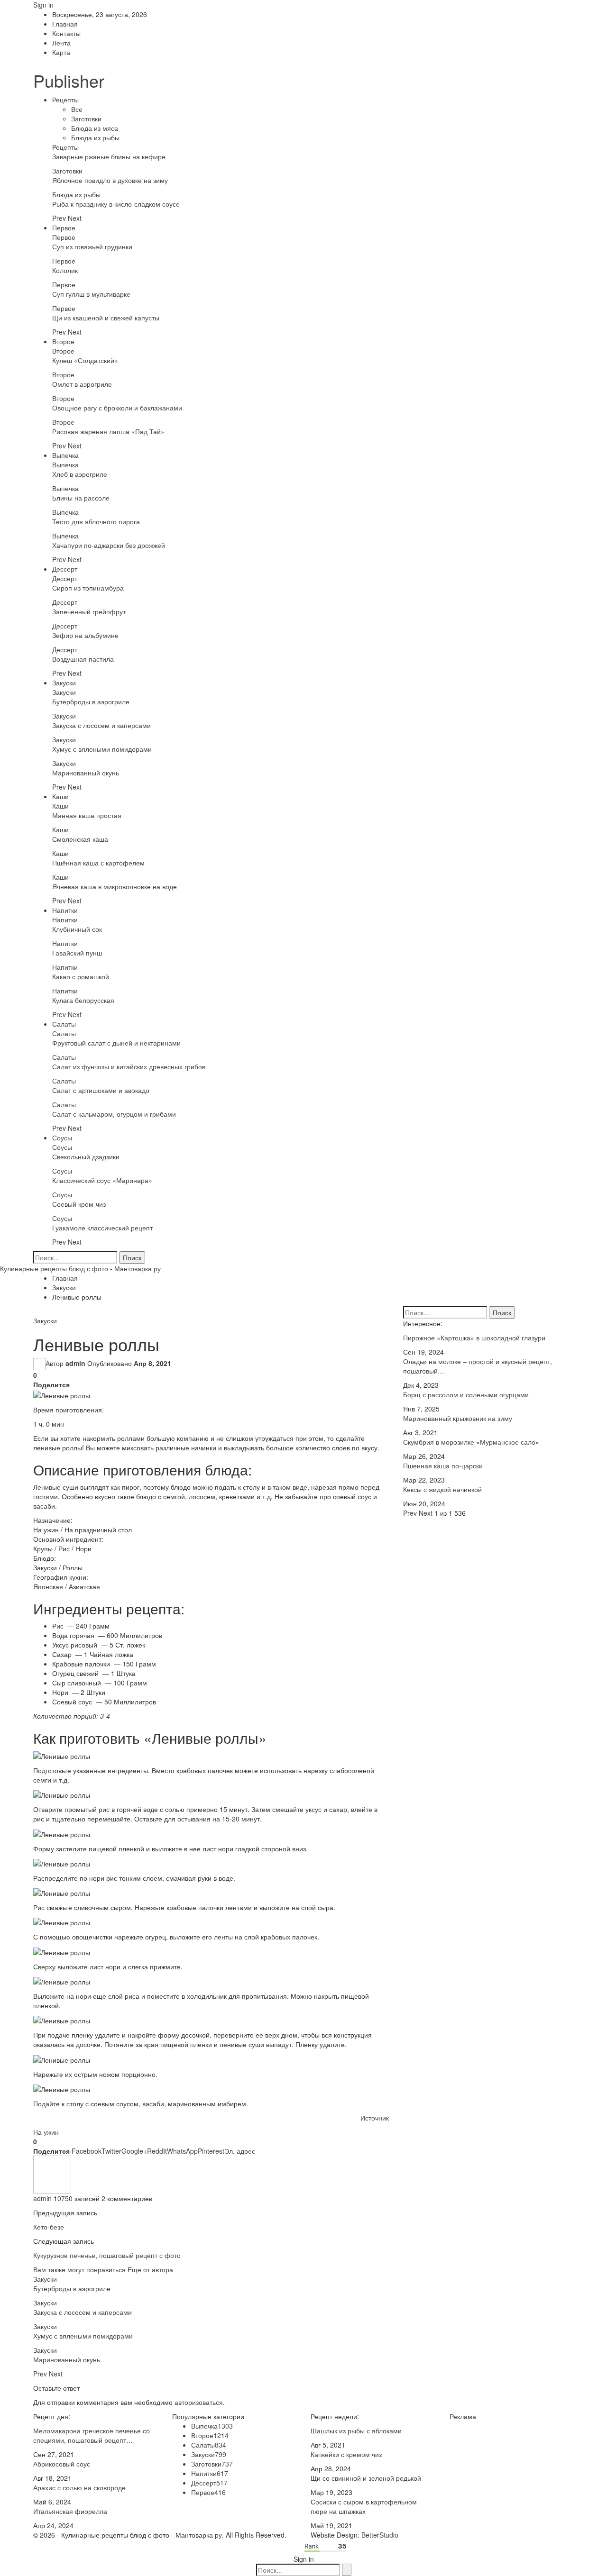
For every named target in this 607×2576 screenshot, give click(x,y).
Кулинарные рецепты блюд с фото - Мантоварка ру (80, 1268)
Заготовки (86, 118)
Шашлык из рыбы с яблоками (356, 2430)
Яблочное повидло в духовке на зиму (110, 180)
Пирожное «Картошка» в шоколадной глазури (474, 1338)
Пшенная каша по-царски (443, 1465)
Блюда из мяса (95, 128)
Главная (65, 24)
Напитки (65, 910)
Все (77, 109)
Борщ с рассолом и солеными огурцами (466, 1394)
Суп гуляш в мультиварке (91, 294)
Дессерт (65, 569)
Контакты (66, 33)
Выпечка (65, 455)
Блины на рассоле (81, 498)
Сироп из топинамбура (88, 588)
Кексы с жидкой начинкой (442, 1489)
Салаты (64, 1024)
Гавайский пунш (77, 953)
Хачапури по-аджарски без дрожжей (109, 545)
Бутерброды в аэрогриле (91, 701)
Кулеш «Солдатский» (85, 360)
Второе (63, 341)
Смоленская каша (80, 839)
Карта (61, 52)
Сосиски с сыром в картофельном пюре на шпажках (364, 2506)
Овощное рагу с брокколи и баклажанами (117, 408)
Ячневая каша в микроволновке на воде (115, 886)
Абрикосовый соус (62, 2464)
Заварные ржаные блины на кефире (109, 156)
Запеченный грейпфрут (89, 611)
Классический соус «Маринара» (102, 1180)
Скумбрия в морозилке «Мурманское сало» (471, 1442)
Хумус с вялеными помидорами (102, 749)
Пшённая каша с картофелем (98, 863)
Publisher (69, 80)
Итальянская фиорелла (70, 2511)
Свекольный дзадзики (86, 1156)
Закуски (64, 683)
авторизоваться (199, 2402)
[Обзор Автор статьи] (52, 2174)
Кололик (65, 270)
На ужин (46, 2132)
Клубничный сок (77, 929)
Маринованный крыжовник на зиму (458, 1418)
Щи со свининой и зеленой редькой (366, 2478)
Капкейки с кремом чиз (346, 2454)
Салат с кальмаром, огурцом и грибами (114, 1114)
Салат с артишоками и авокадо (101, 1090)
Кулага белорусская (83, 1000)
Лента (61, 43)
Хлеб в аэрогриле (80, 474)
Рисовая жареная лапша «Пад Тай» (108, 431)
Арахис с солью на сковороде (79, 2487)
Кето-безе (49, 2227)
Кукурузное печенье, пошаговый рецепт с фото (107, 2255)
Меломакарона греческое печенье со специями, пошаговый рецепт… (92, 2435)
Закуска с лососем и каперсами (101, 725)
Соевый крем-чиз (79, 1204)
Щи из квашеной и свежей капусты (106, 318)
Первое (64, 228)
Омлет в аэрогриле (82, 384)
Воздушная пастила (83, 659)
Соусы (62, 1138)
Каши (60, 796)
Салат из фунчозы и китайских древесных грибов (129, 1066)
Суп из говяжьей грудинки (92, 246)
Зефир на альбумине (85, 635)
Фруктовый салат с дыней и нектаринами (116, 1043)
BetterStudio (380, 2535)
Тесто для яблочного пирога (96, 521)
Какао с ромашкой (81, 976)
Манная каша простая (87, 815)
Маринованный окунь (86, 773)
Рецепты (65, 100)
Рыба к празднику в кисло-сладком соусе (116, 204)
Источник (375, 2118)
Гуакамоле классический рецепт (102, 1228)
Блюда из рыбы (95, 137)
